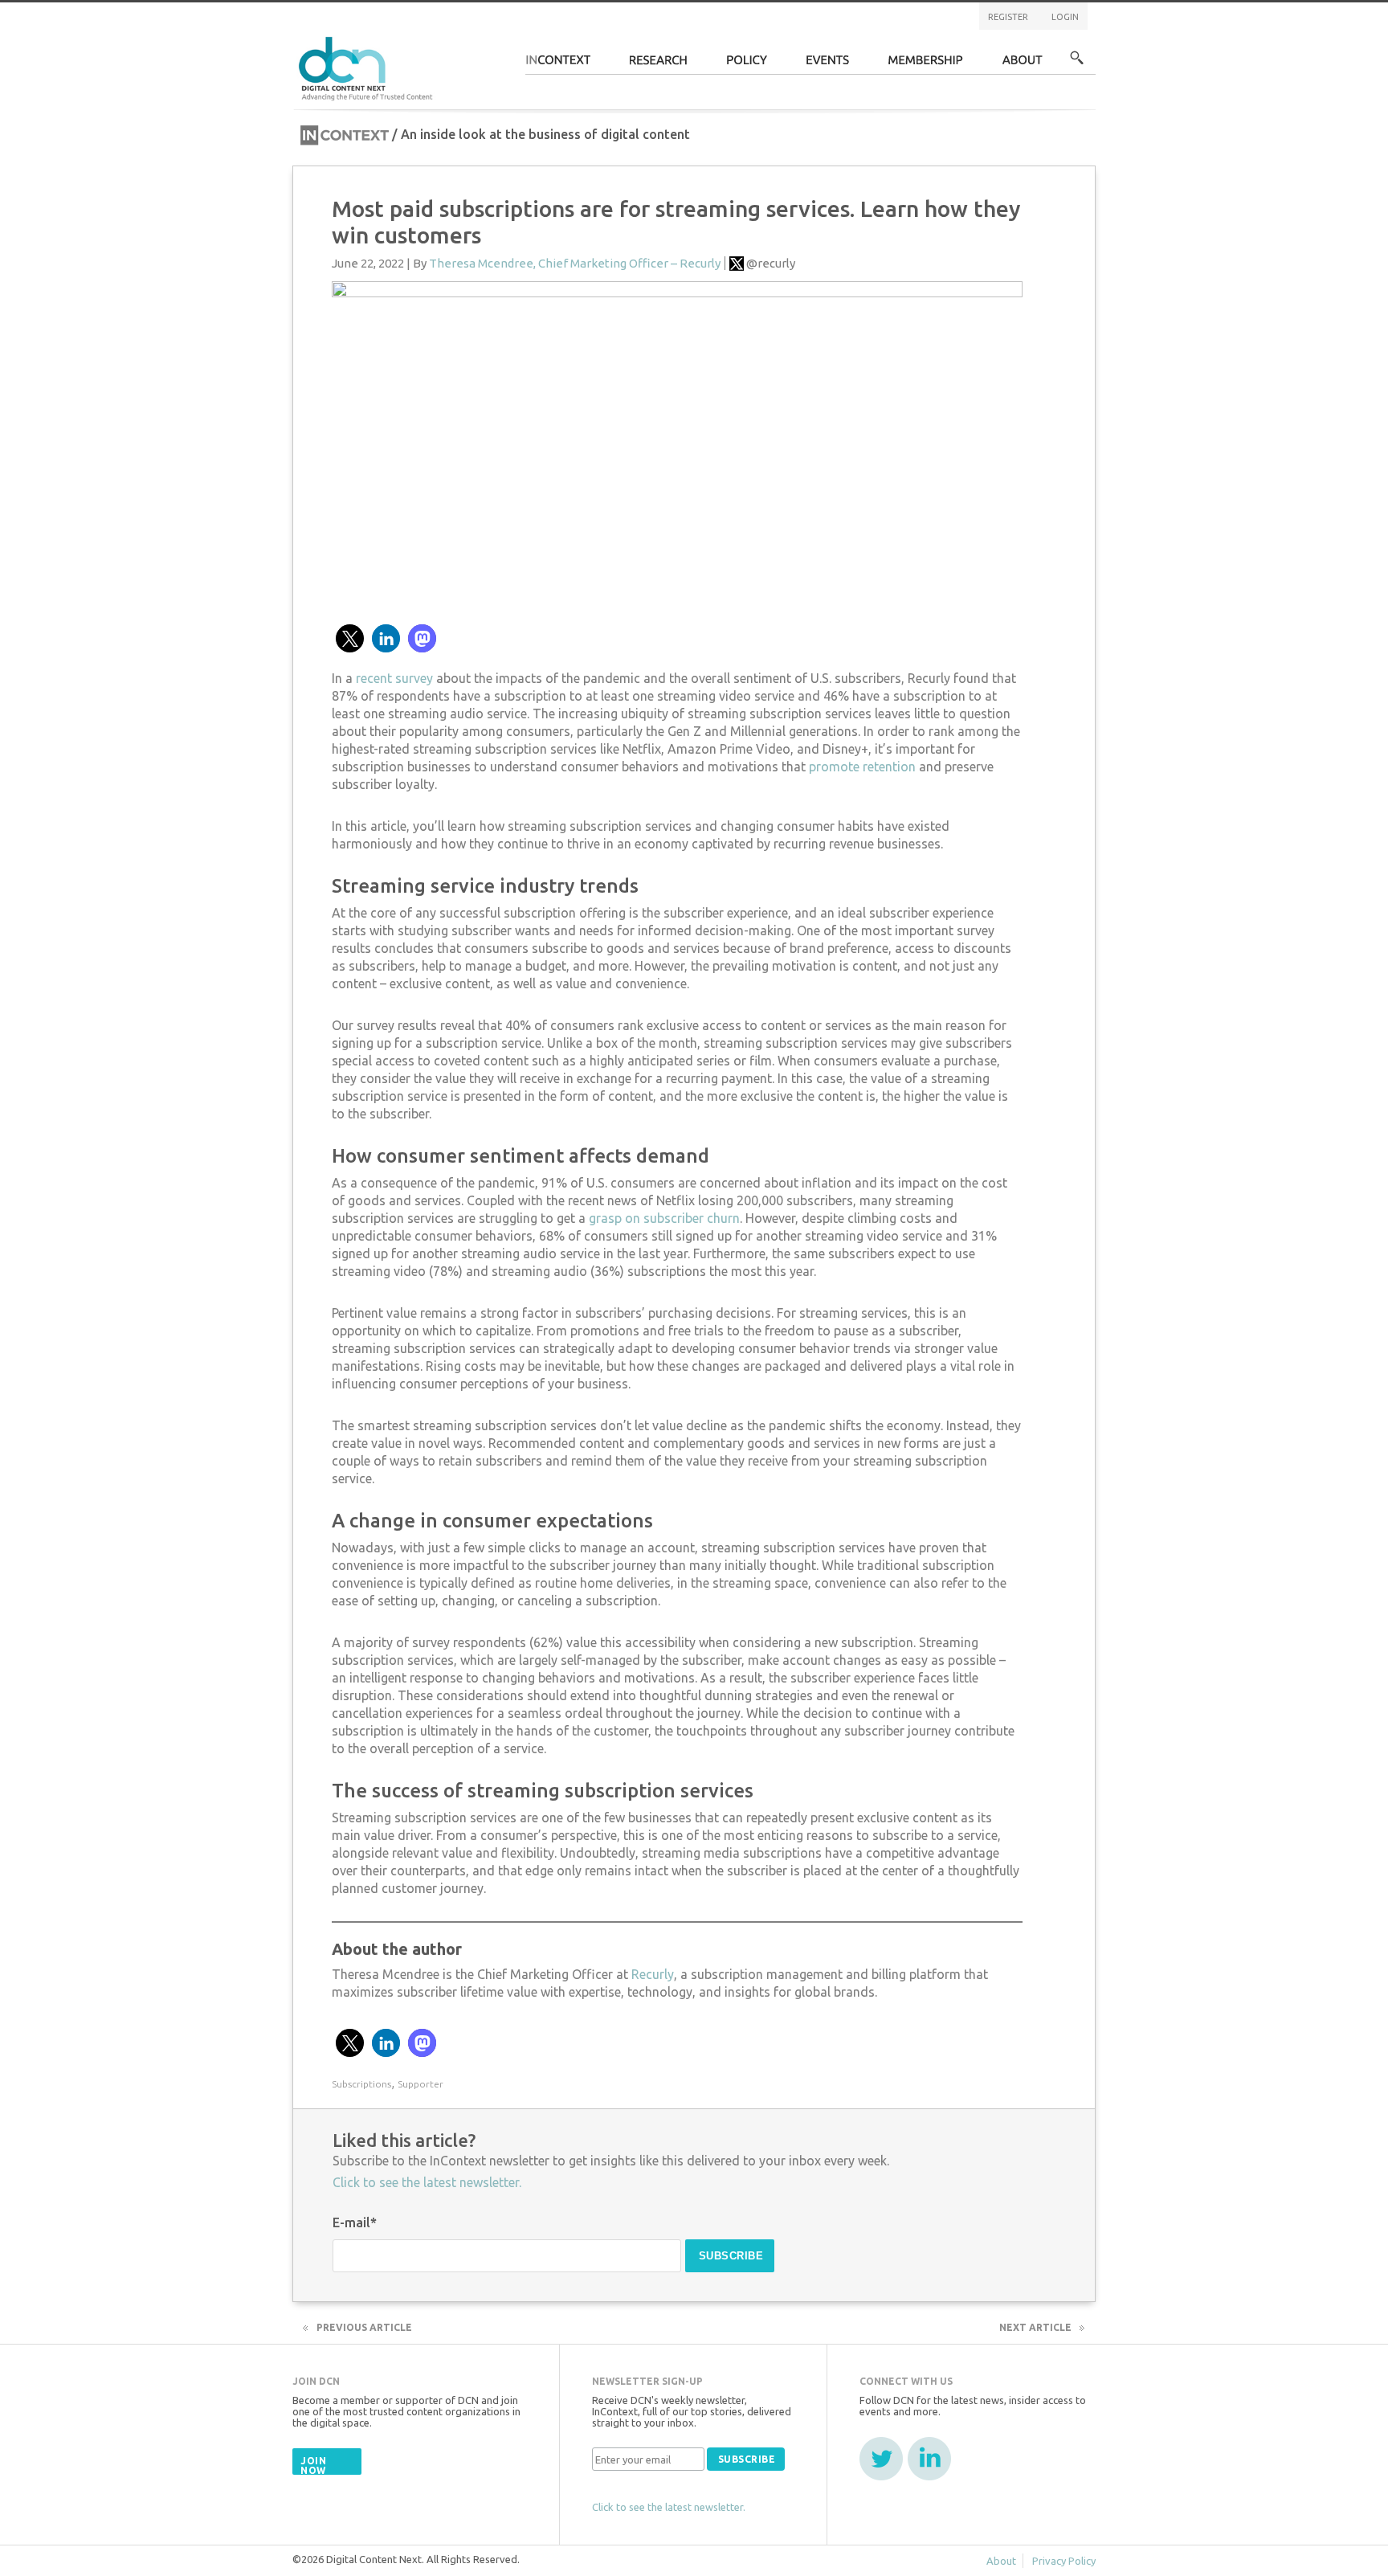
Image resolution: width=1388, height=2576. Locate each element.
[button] (350, 638)
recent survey (394, 678)
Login (1065, 17)
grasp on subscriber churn (664, 1218)
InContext (558, 65)
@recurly (771, 263)
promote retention (862, 767)
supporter (420, 2084)
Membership (926, 65)
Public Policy (747, 65)
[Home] (368, 66)
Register (1008, 17)
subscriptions (361, 2084)
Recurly (653, 1974)
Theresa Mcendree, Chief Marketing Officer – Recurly (575, 263)
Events (828, 65)
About (1023, 65)
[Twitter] (881, 2459)
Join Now (313, 2466)
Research (659, 65)
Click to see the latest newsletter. (427, 2182)
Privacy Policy (1064, 2561)
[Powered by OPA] (456, 39)
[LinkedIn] (929, 2459)
